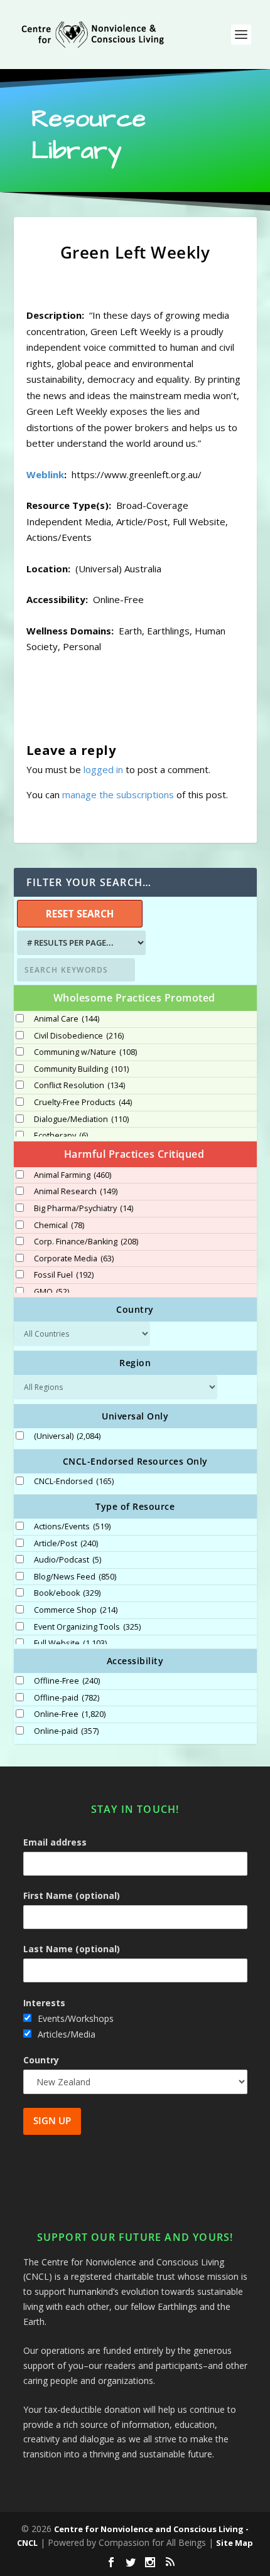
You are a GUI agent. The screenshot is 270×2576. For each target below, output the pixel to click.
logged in (103, 769)
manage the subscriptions (118, 794)
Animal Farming (73, 1175)
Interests (44, 2003)
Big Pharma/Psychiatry (84, 1209)
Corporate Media (74, 1259)
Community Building (81, 1069)
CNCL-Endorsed (74, 1482)
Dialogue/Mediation (81, 1120)
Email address (55, 1842)
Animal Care (67, 1019)
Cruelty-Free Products (83, 1103)
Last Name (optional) (72, 1949)
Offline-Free (67, 1681)
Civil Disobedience (79, 1036)
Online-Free (70, 1714)
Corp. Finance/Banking (86, 1242)
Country (41, 2060)
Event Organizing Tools (87, 1627)
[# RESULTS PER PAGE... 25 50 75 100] (80, 943)
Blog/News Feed (75, 1577)
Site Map (235, 2543)
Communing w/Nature (85, 1052)
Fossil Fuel (64, 1275)
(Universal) (67, 1436)
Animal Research (76, 1192)
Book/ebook (67, 1593)
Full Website (70, 1643)
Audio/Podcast (67, 1560)
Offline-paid (67, 1698)
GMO (51, 1292)
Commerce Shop (76, 1610)
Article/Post (66, 1544)
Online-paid (66, 1731)
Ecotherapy (61, 1136)
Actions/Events (72, 1527)
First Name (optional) (72, 1895)
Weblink (45, 474)
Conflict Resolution (79, 1086)
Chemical (59, 1226)
